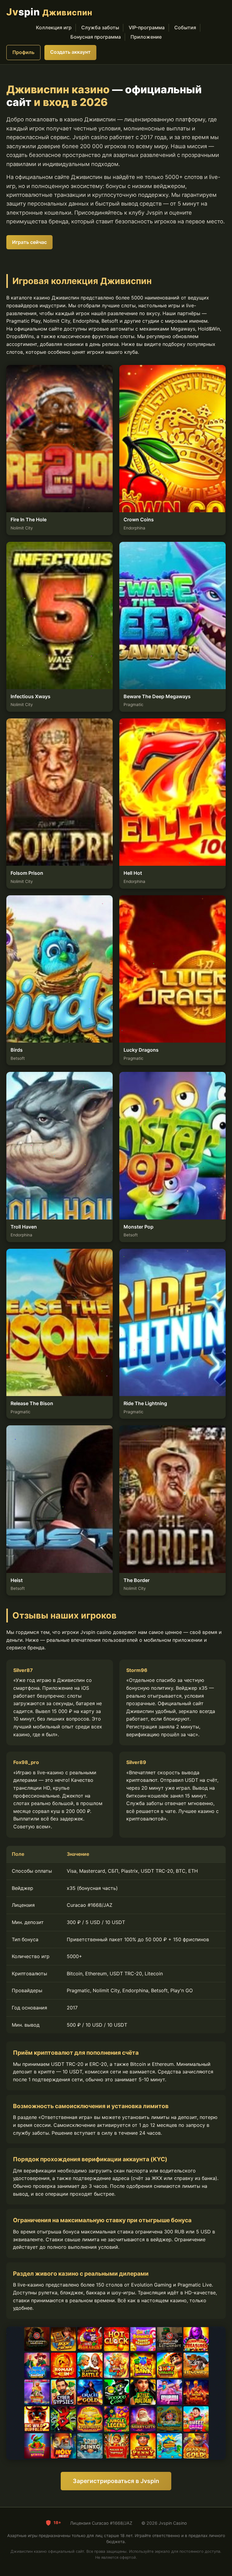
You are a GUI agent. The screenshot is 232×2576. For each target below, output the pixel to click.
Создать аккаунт (70, 52)
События (185, 27)
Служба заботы (100, 27)
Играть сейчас (29, 242)
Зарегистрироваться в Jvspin (116, 2481)
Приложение (146, 37)
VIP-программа (147, 27)
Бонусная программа (96, 37)
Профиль (23, 52)
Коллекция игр (54, 27)
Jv (49, 12)
